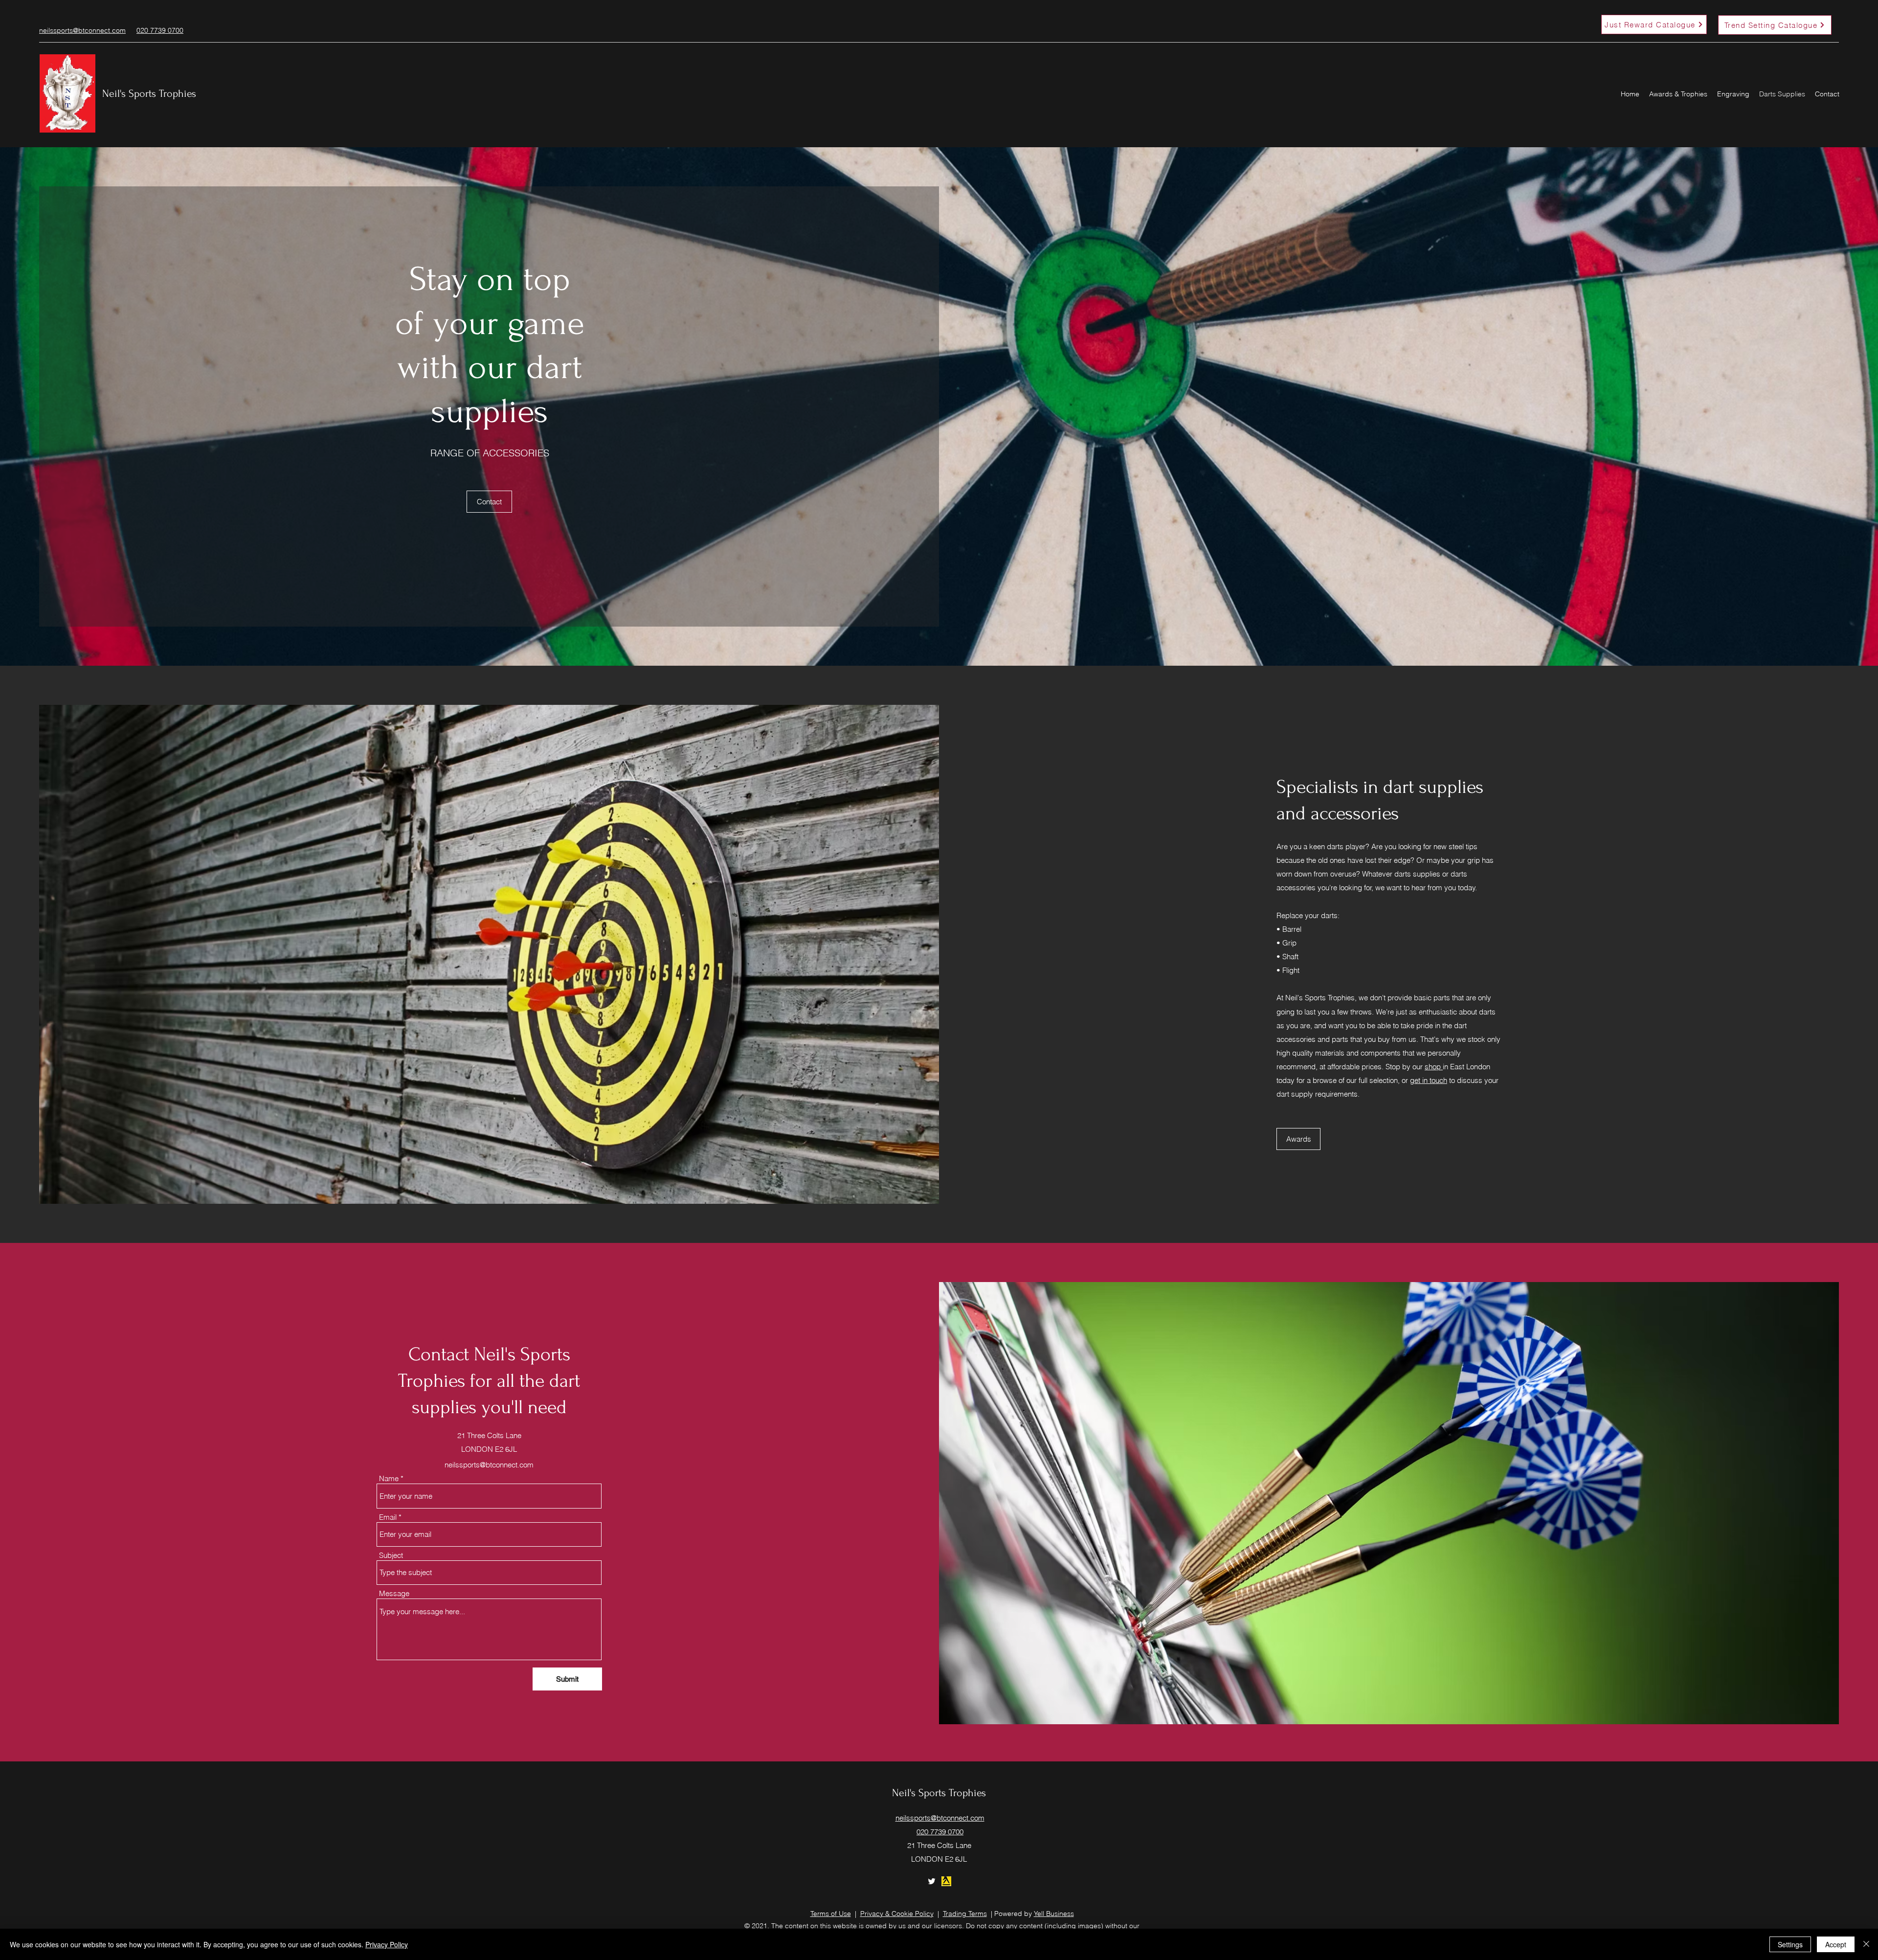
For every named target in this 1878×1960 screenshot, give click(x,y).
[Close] (1866, 1944)
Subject (391, 1555)
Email (388, 1517)
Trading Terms (965, 1914)
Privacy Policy (387, 1944)
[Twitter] (932, 1881)
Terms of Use (831, 1914)
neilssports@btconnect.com (489, 1465)
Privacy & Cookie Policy (897, 1914)
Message (394, 1593)
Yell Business (1054, 1914)
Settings (1790, 1944)
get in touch (1429, 1080)
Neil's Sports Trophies (149, 93)
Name (389, 1478)
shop (1434, 1067)
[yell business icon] (946, 1881)
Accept (1836, 1944)
